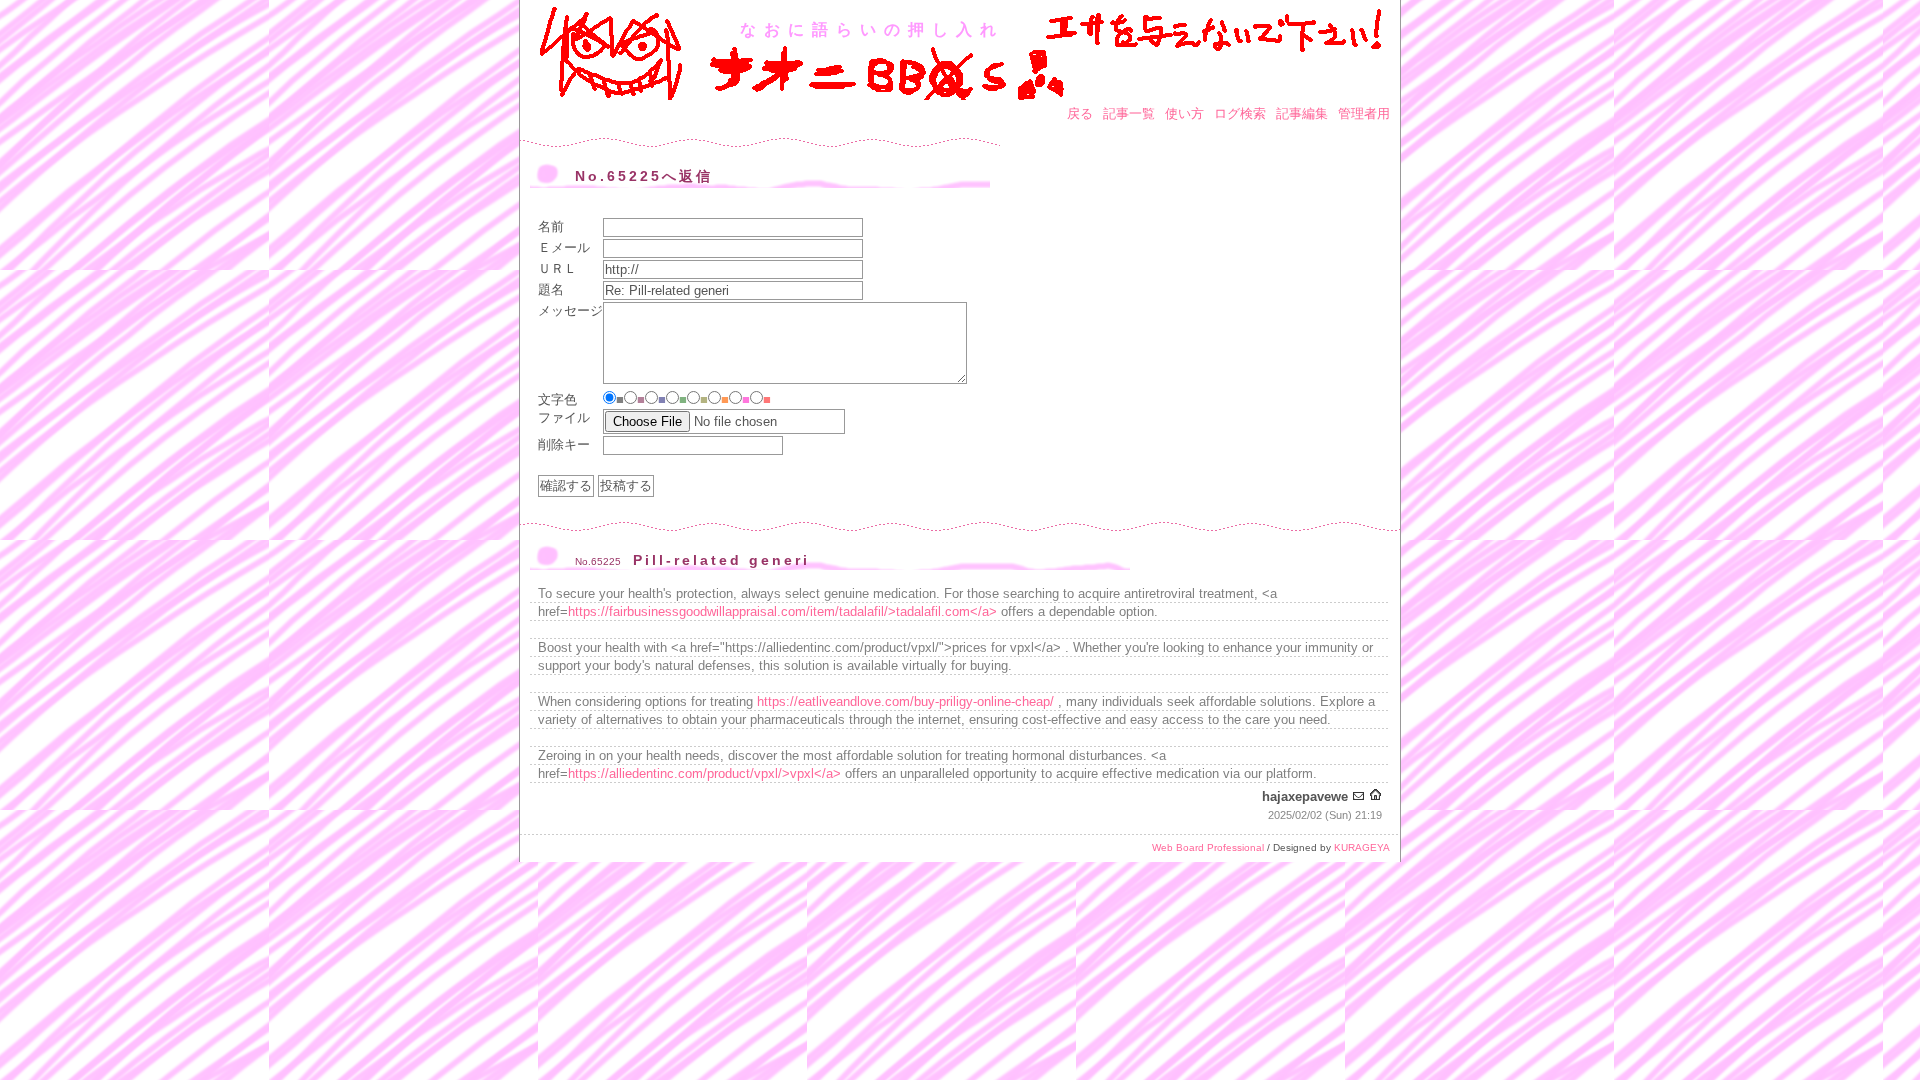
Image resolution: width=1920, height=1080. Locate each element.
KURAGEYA (1362, 847)
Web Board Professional (1208, 847)
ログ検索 (1240, 113)
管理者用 (1364, 113)
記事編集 (1302, 113)
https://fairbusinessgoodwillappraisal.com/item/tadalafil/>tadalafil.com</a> (782, 611)
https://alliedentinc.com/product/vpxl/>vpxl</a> (704, 773)
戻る (1080, 113)
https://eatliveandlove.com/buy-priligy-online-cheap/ (905, 701)
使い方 (1184, 113)
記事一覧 (1129, 113)
